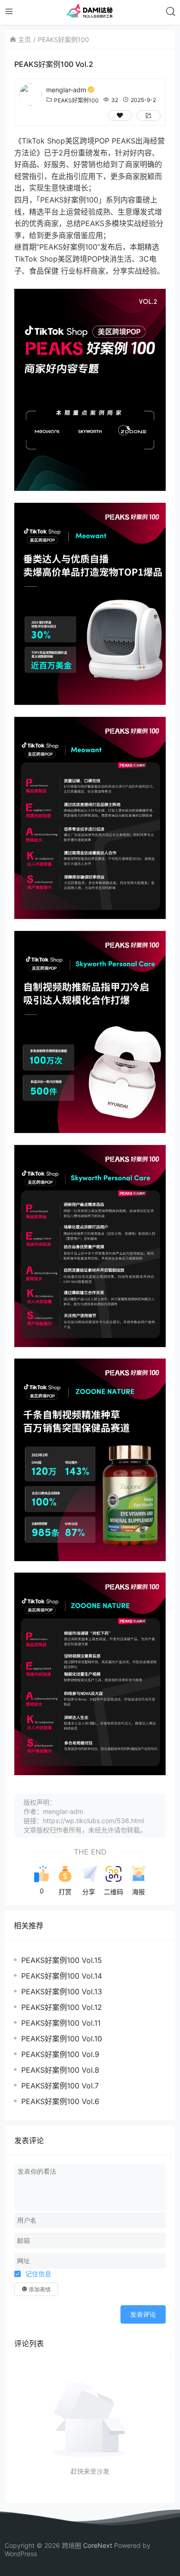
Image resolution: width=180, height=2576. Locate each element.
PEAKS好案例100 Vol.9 (60, 2054)
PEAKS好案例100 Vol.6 (60, 2101)
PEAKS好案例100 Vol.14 (62, 1976)
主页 (24, 39)
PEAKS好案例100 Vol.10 (62, 2039)
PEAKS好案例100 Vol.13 (62, 1992)
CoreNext (98, 2545)
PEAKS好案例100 (63, 39)
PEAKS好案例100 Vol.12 (62, 2007)
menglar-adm (66, 90)
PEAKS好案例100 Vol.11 (61, 2023)
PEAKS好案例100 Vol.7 (60, 2086)
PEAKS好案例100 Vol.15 (62, 1960)
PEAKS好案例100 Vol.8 (60, 2070)
